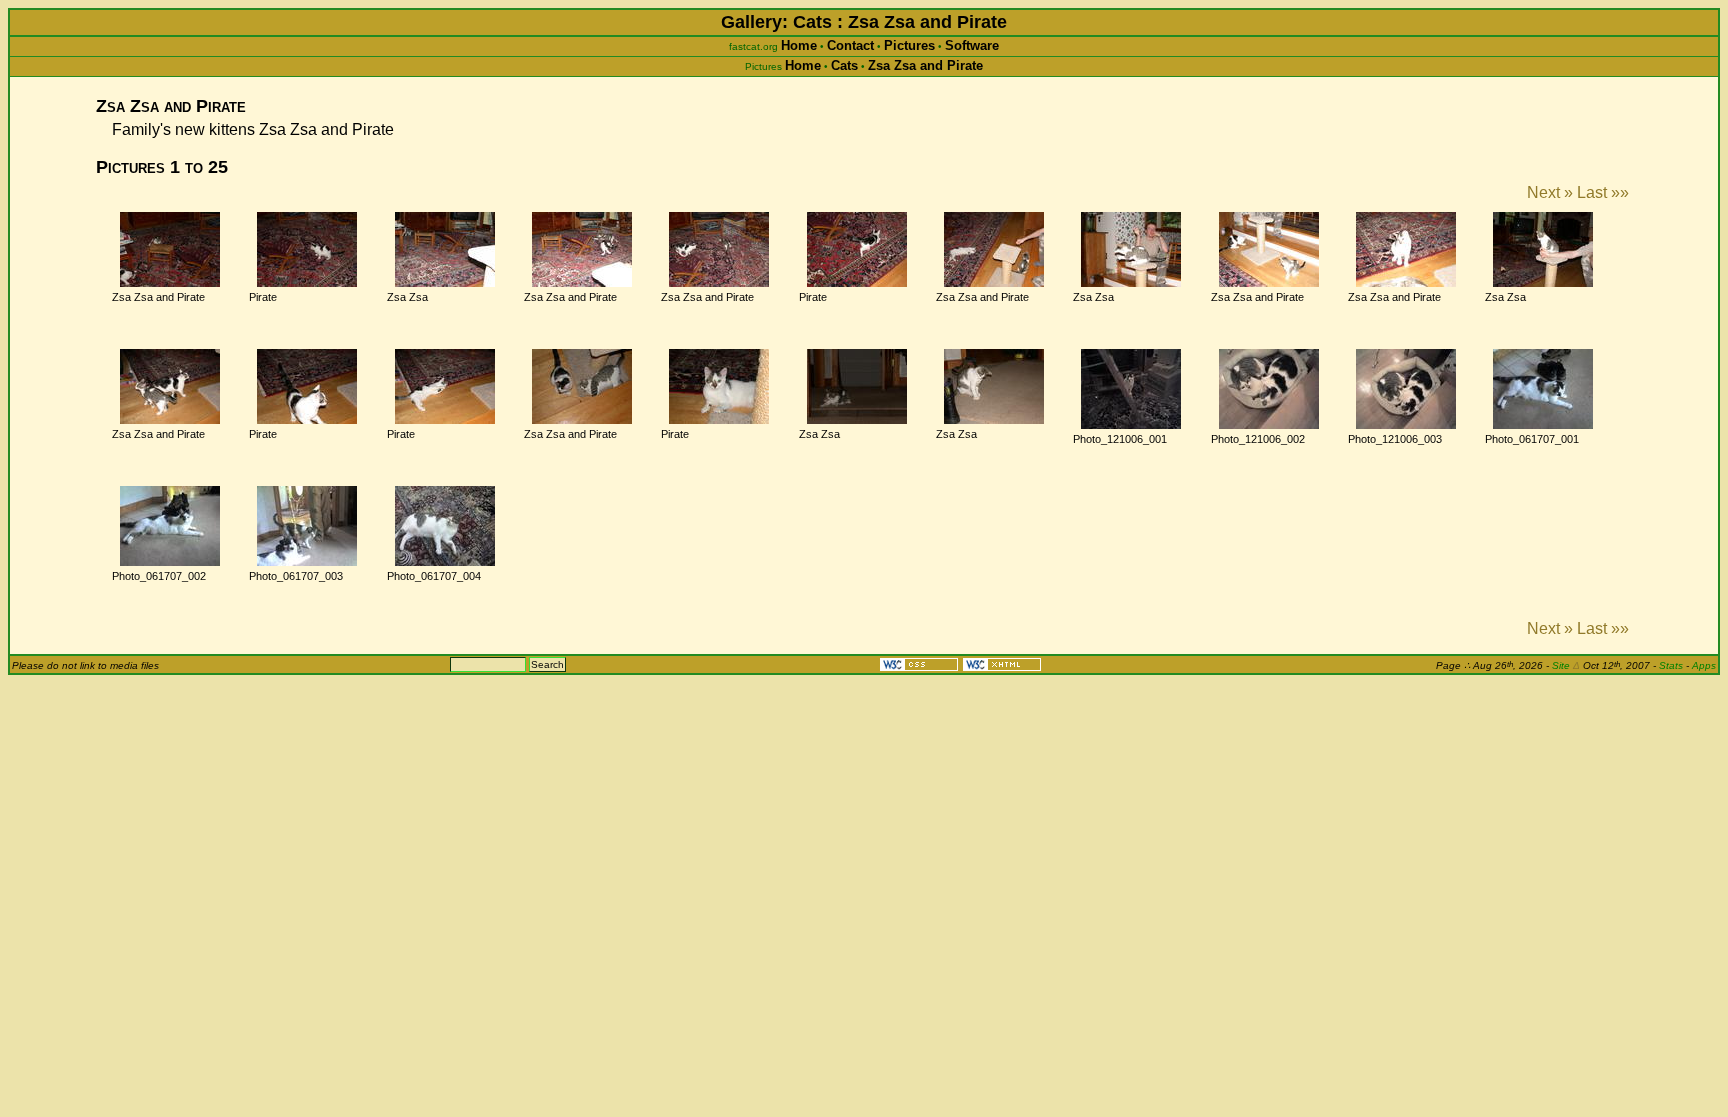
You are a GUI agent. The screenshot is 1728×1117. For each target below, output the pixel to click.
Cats (844, 65)
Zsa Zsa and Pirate (925, 65)
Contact (850, 45)
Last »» (1603, 192)
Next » (1550, 192)
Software (972, 45)
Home (799, 45)
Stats (1671, 665)
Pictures (909, 45)
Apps (1704, 665)
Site (1566, 665)
